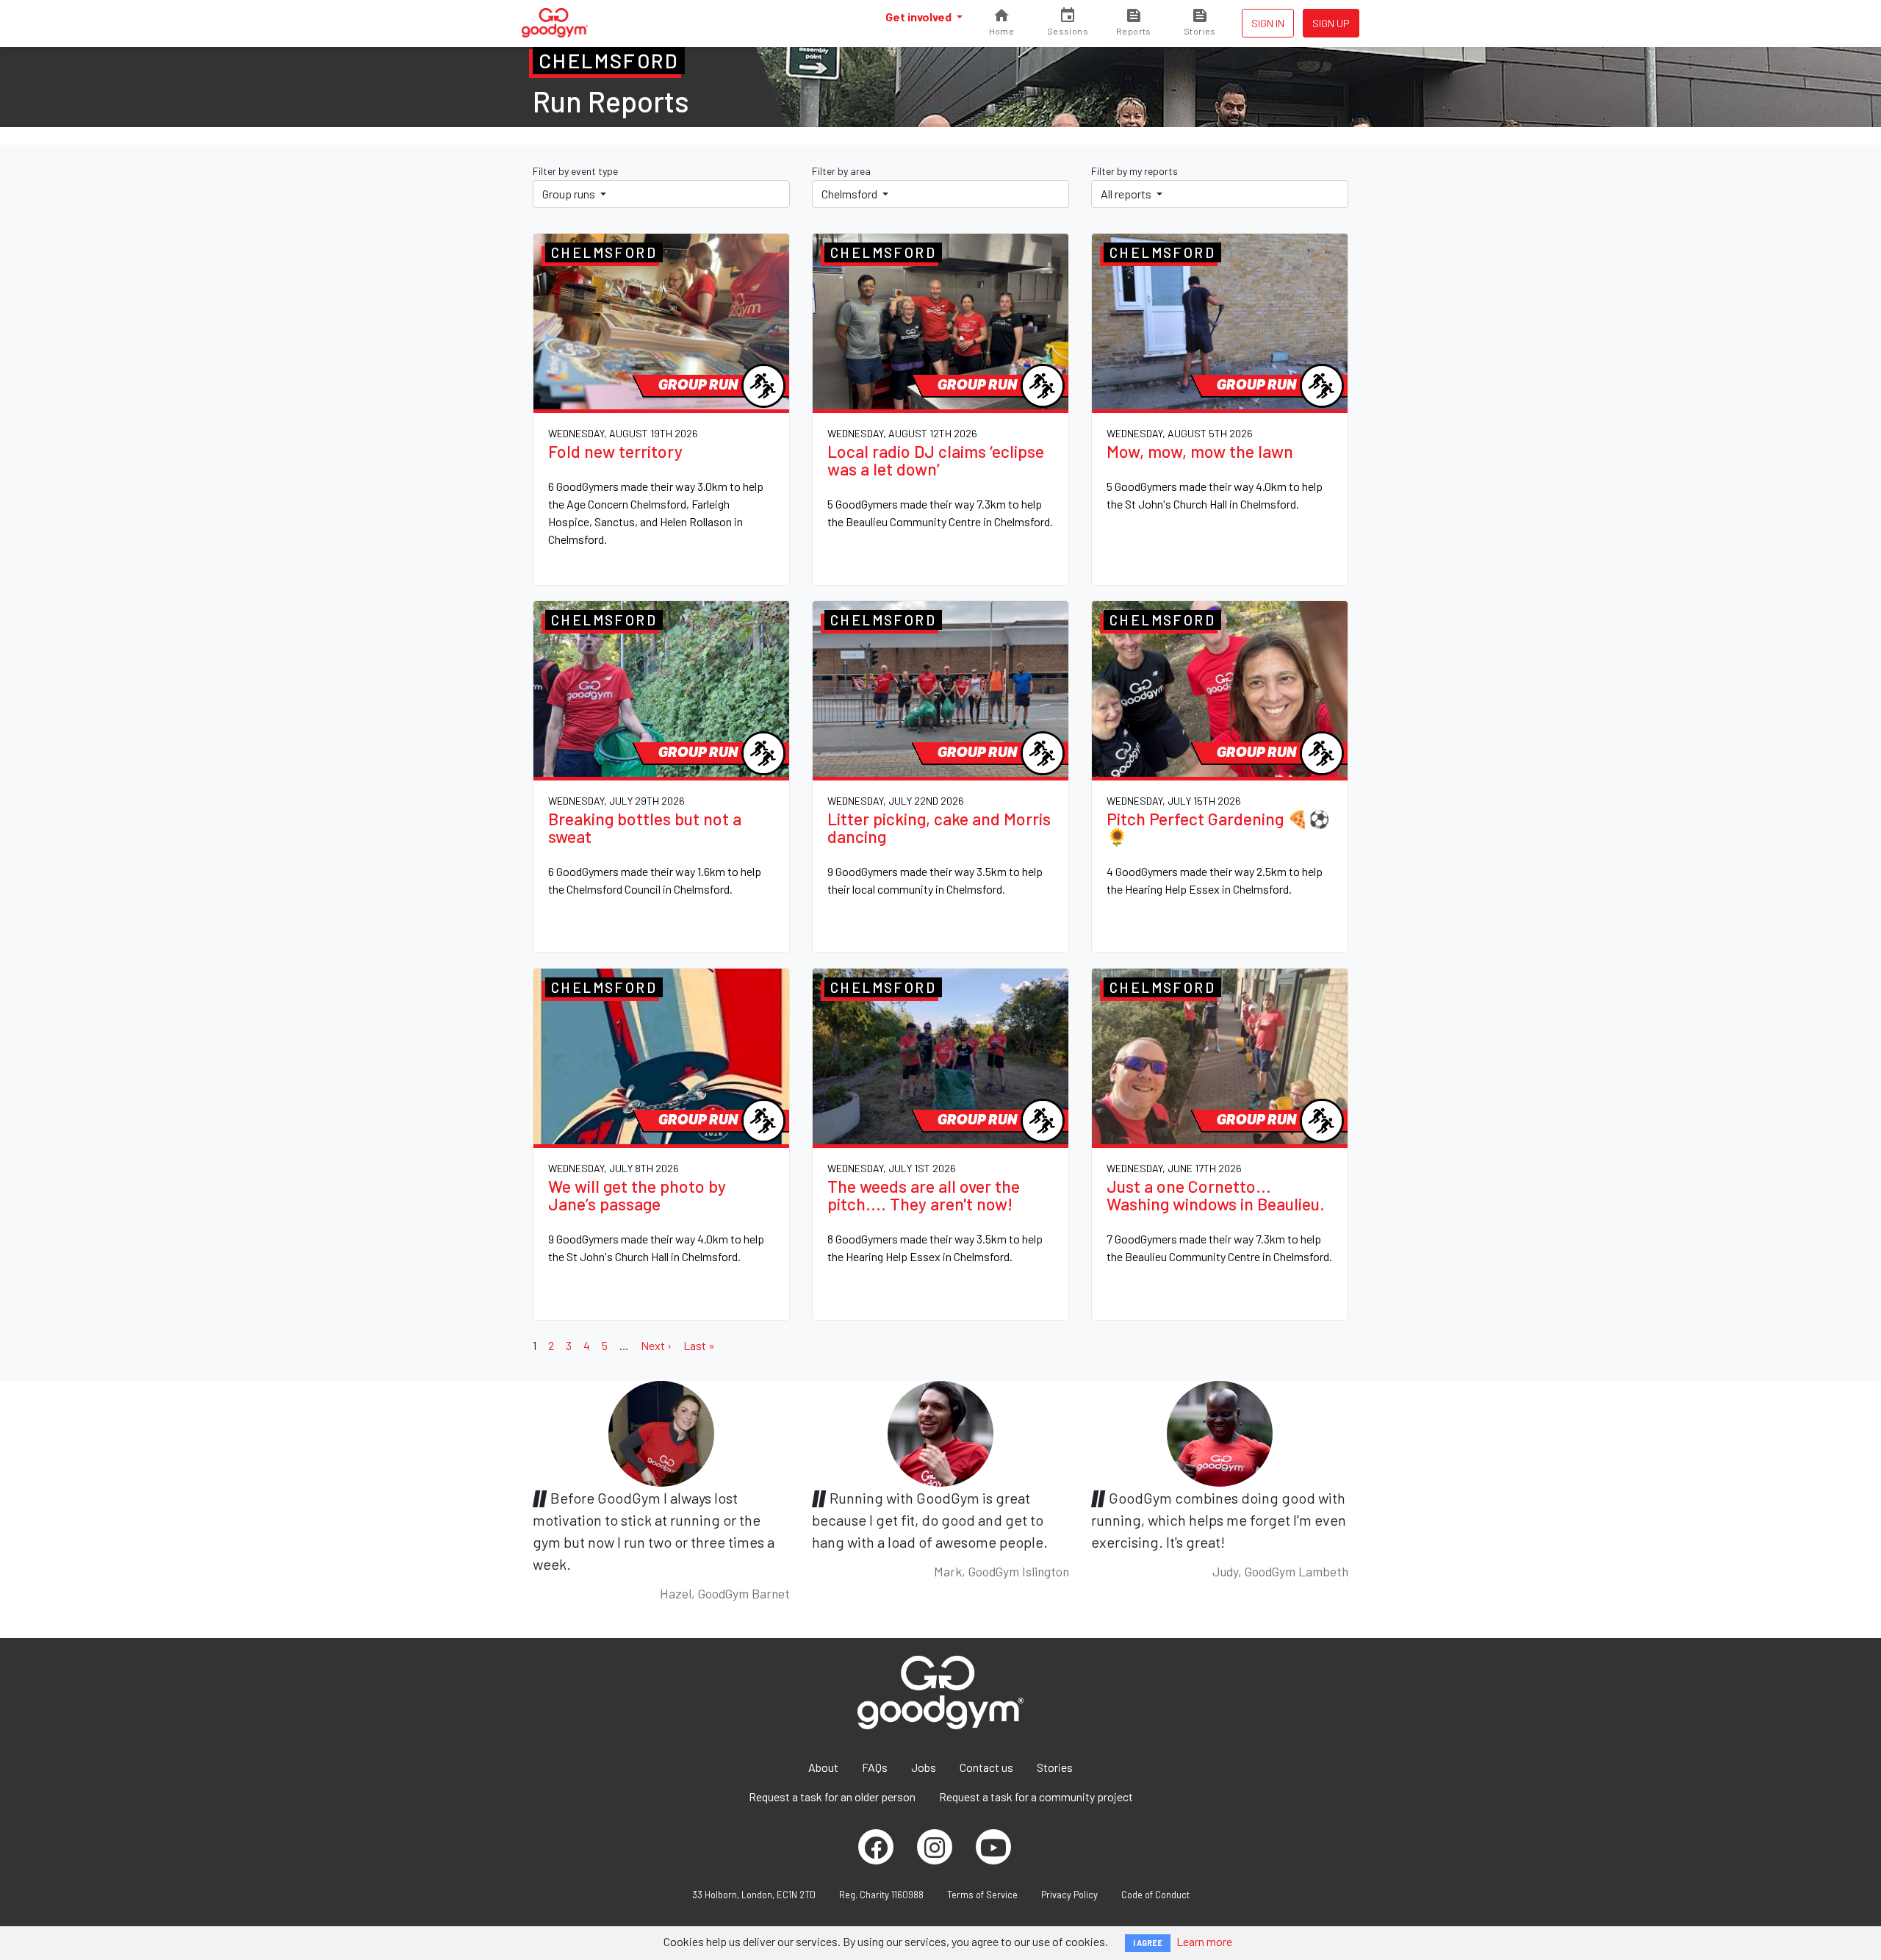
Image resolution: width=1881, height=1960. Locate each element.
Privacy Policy (1069, 1895)
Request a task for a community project (1036, 1796)
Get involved (920, 17)
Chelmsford (850, 194)
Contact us (986, 1767)
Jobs (924, 1767)
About (823, 1767)
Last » (699, 1345)
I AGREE (1148, 1943)
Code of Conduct (1155, 1895)
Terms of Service (982, 1895)
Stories (1055, 1767)
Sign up (1331, 23)
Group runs (570, 194)
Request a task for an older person (832, 1796)
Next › (656, 1345)
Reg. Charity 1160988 (881, 1895)
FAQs (875, 1767)
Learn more (1204, 1941)
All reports (1127, 194)
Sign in (1268, 23)
